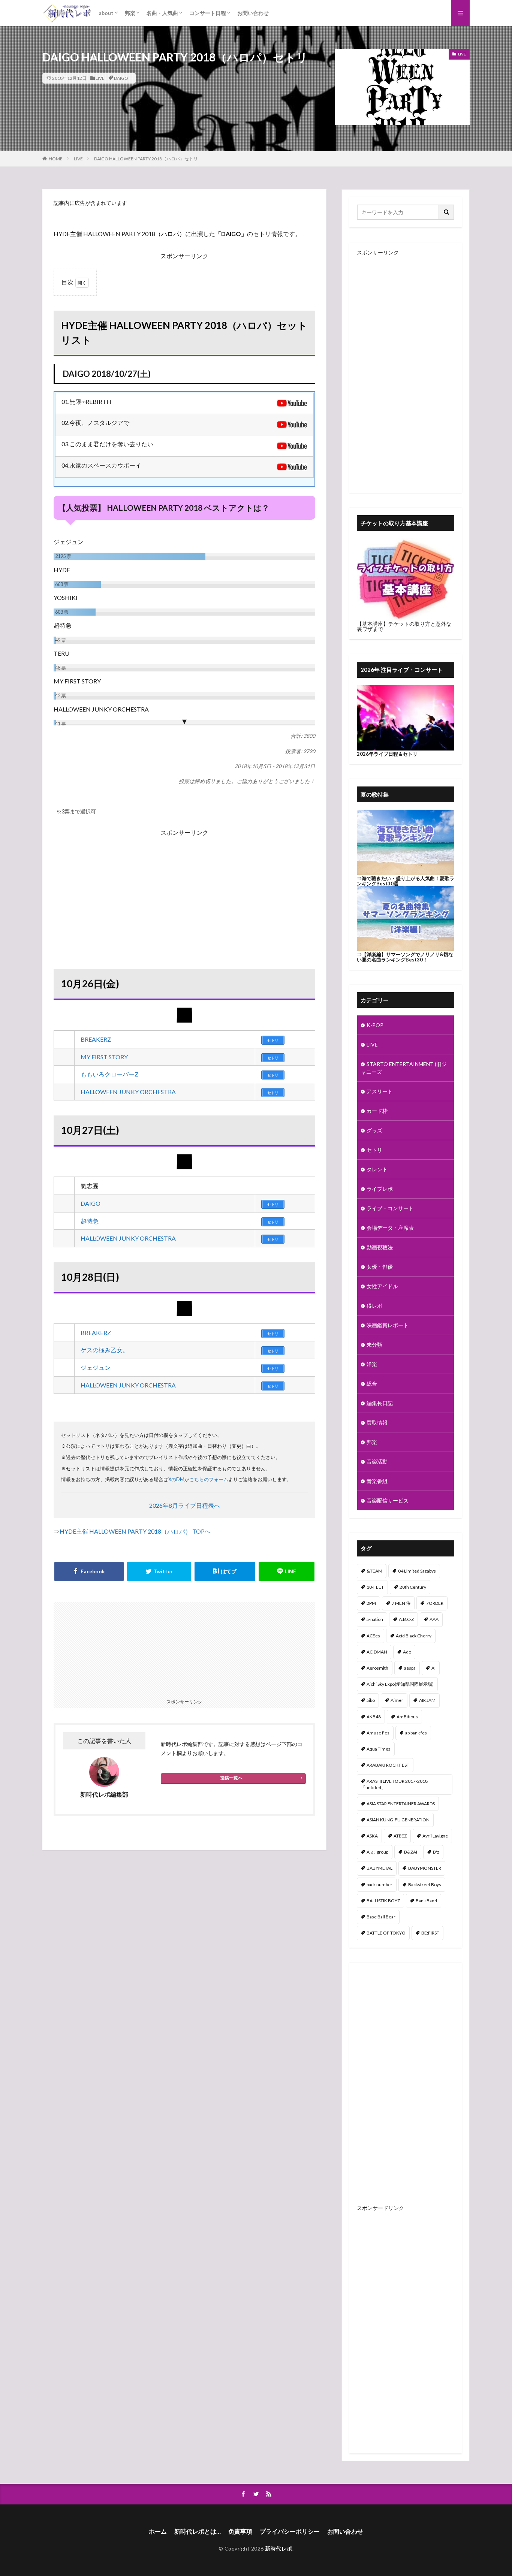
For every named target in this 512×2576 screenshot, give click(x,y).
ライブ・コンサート (390, 1208)
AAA (434, 1619)
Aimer (397, 1700)
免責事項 (240, 2531)
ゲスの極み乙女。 (105, 1350)
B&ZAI (411, 1852)
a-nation (375, 1619)
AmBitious (407, 1717)
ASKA (372, 1836)
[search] (447, 212)
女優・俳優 (380, 1267)
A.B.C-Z (406, 1619)
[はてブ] (225, 1571)
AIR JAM (427, 1700)
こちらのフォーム (209, 1479)
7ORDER (435, 1603)
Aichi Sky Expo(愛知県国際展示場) (400, 1684)
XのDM (176, 1479)
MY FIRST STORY (104, 1057)
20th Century (413, 1587)
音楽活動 (377, 1461)
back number (380, 1885)
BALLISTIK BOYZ (383, 1901)
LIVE (100, 78)
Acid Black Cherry (414, 1636)
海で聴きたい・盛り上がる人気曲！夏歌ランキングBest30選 (406, 881)
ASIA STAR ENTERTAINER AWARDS (401, 1804)
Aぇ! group (377, 1852)
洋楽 (372, 1364)
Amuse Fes (378, 1733)
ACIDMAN (377, 1652)
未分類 (374, 1345)
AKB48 (374, 1717)
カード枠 (377, 1111)
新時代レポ (279, 2548)
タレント (377, 1169)
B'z (436, 1852)
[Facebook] (89, 1571)
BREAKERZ (96, 1039)
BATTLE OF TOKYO (386, 1933)
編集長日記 (380, 1403)
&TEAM (374, 1571)
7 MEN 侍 (401, 1603)
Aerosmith (377, 1668)
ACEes (373, 1636)
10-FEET (375, 1587)
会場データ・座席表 (390, 1228)
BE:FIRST (430, 1933)
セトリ (374, 1150)
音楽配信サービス (388, 1500)
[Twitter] (159, 1571)
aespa (410, 1668)
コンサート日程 (208, 13)
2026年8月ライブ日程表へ (185, 1505)
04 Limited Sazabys (417, 1571)
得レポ (374, 1306)
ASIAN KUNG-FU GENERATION (398, 1820)
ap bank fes (416, 1733)
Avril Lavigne (435, 1836)
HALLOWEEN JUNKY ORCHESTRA (128, 1092)
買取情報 (377, 1423)
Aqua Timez (379, 1749)
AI (433, 1668)
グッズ (374, 1130)
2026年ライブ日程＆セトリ (387, 754)
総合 (372, 1384)
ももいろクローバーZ (109, 1074)
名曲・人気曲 (162, 13)
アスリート (380, 1091)
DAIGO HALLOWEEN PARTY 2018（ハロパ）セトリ (146, 159)
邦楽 (130, 13)
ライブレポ (380, 1189)
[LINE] (287, 1571)
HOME (56, 159)
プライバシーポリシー (290, 2531)
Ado (407, 1652)
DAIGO (121, 78)
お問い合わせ (253, 13)
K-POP (375, 1025)
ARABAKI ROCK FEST (388, 1765)
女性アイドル (382, 1286)
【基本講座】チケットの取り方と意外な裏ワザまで (404, 626)
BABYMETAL (380, 1868)
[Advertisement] (184, 890)
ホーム (158, 2531)
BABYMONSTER (425, 1868)
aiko (371, 1700)
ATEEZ (400, 1836)
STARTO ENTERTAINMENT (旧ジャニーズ (404, 1068)
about (106, 13)
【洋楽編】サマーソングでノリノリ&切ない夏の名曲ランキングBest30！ (405, 957)
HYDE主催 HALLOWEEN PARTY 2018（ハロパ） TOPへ (135, 1531)
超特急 (90, 1221)
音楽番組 (377, 1481)
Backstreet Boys (425, 1885)
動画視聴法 (380, 1247)
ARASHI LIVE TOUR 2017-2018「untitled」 (394, 1784)
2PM (371, 1603)
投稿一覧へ (231, 1778)
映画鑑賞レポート (388, 1325)
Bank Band (426, 1901)
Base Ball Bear (381, 1917)
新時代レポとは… (198, 2531)
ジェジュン (96, 1367)
